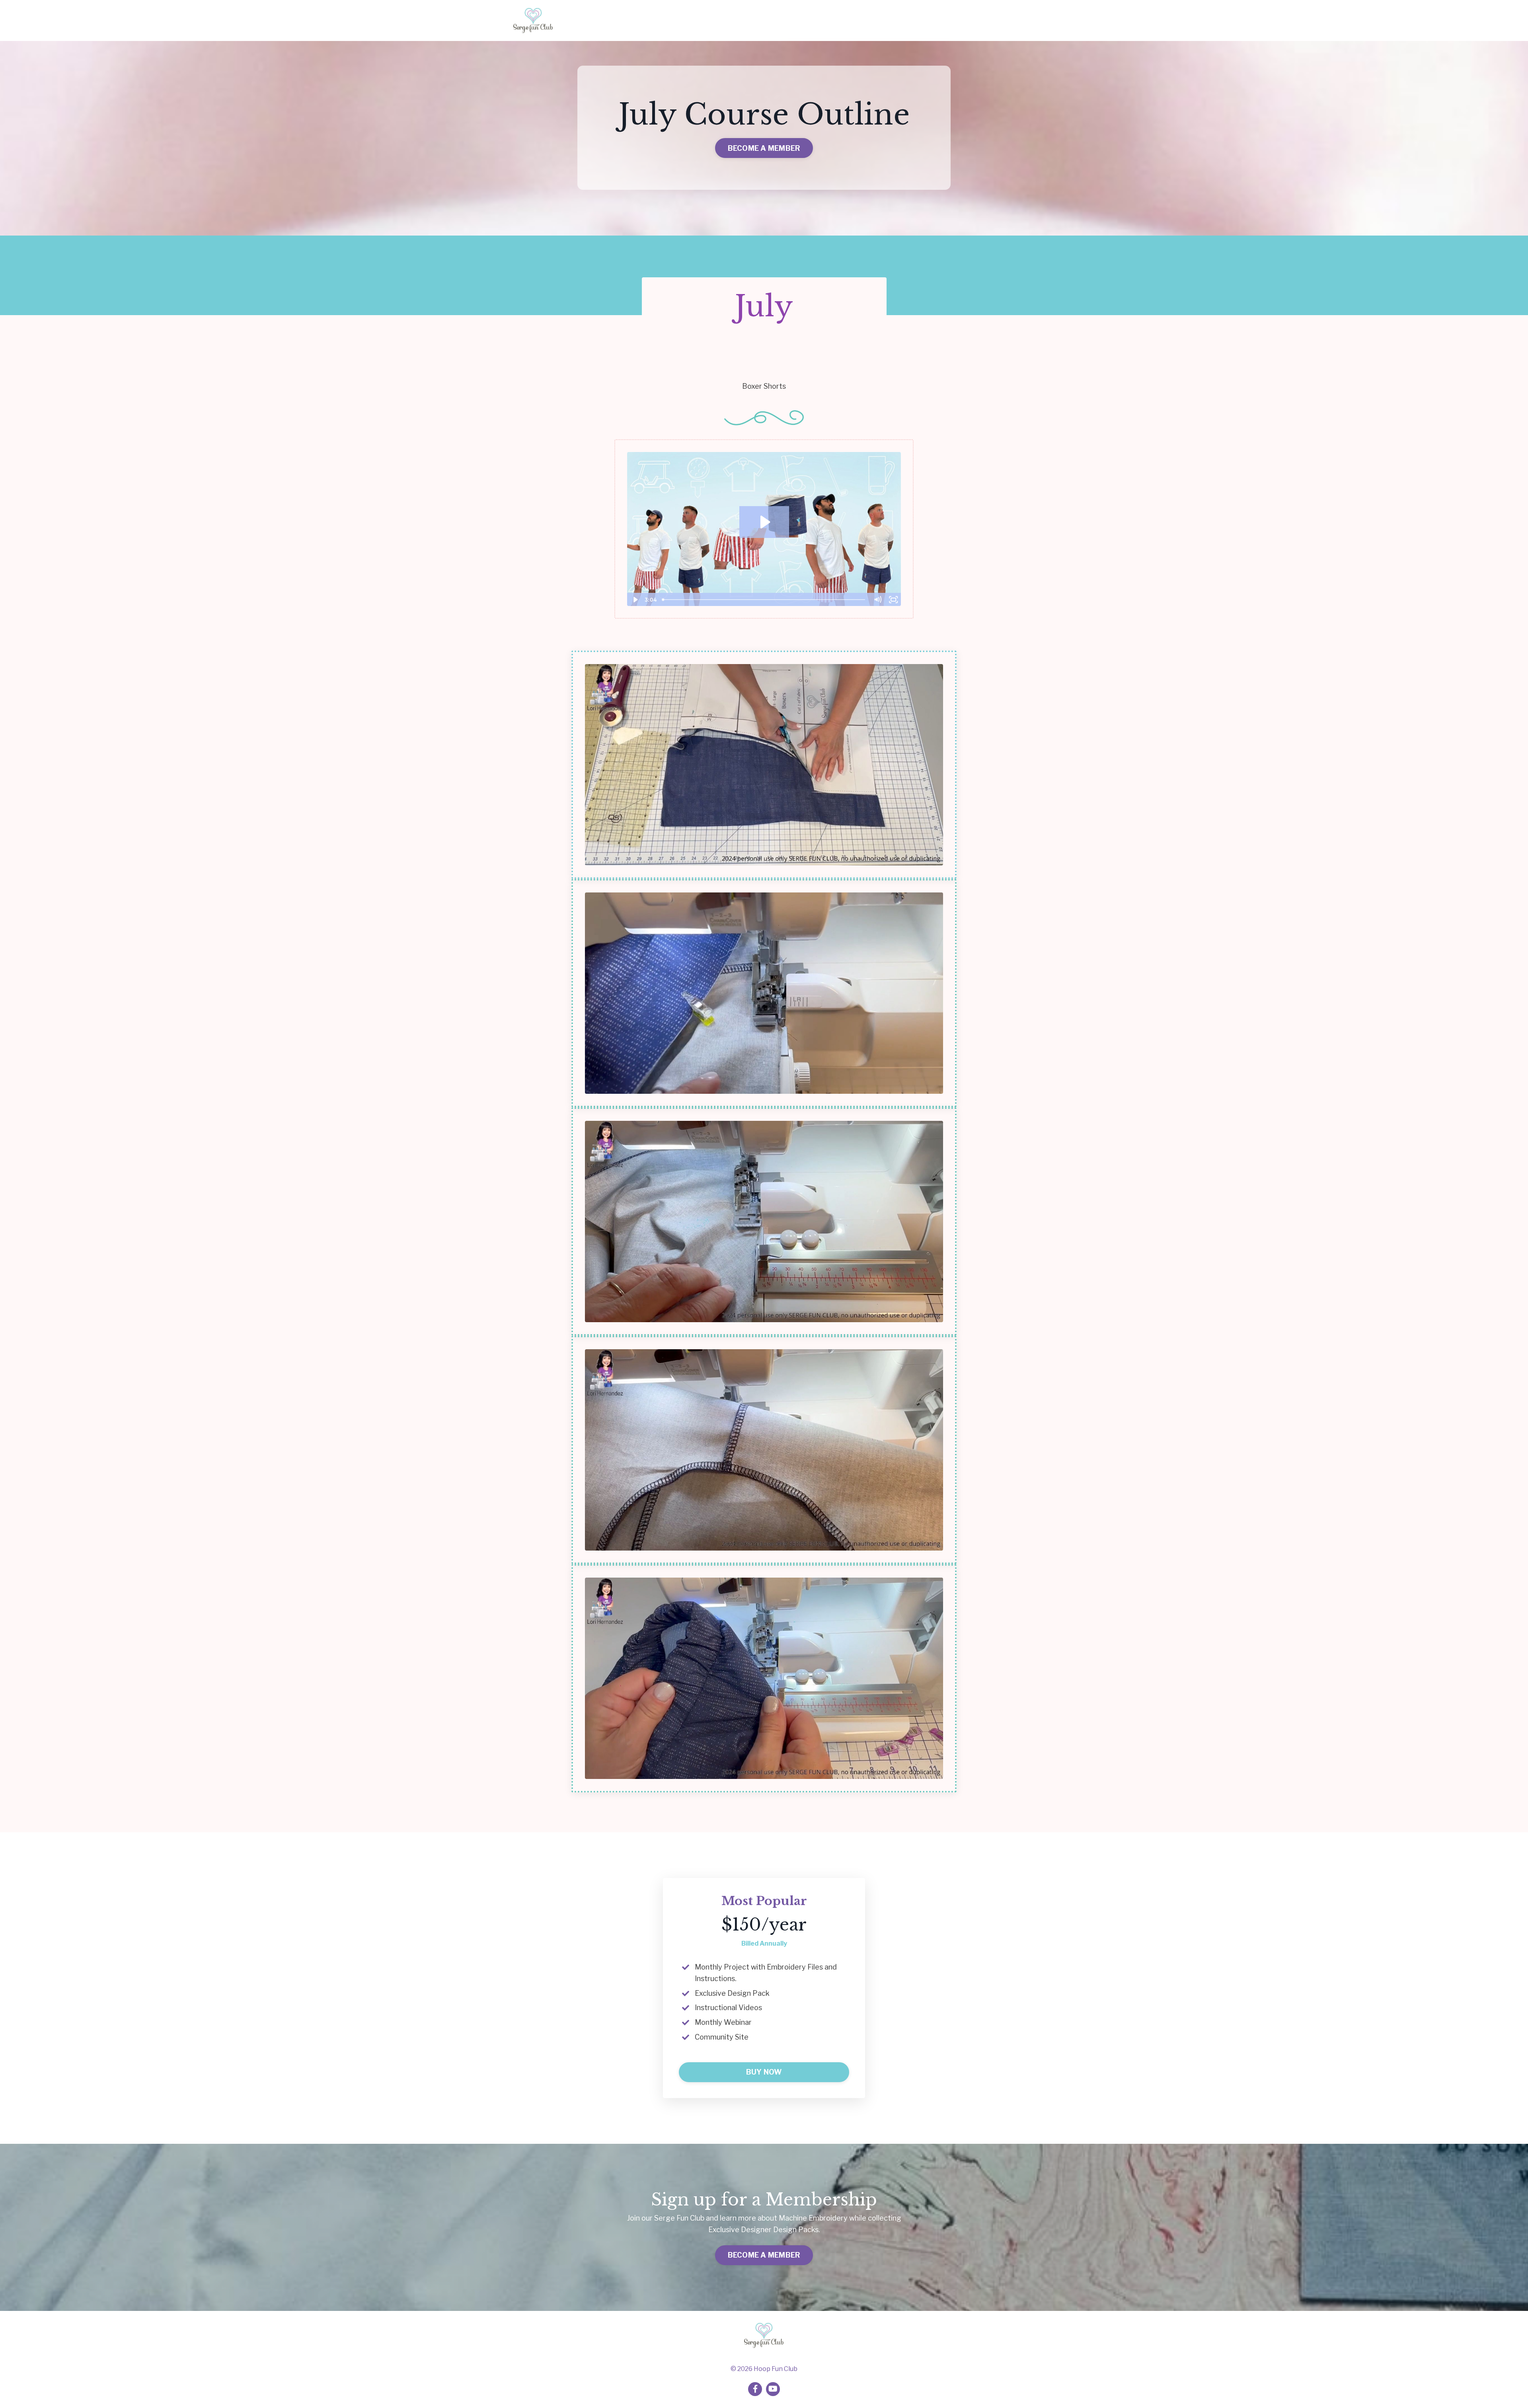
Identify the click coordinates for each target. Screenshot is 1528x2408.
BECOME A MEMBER (764, 148)
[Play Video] (635, 600)
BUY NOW (764, 2072)
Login (1006, 20)
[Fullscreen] (893, 600)
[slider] (765, 600)
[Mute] (877, 600)
